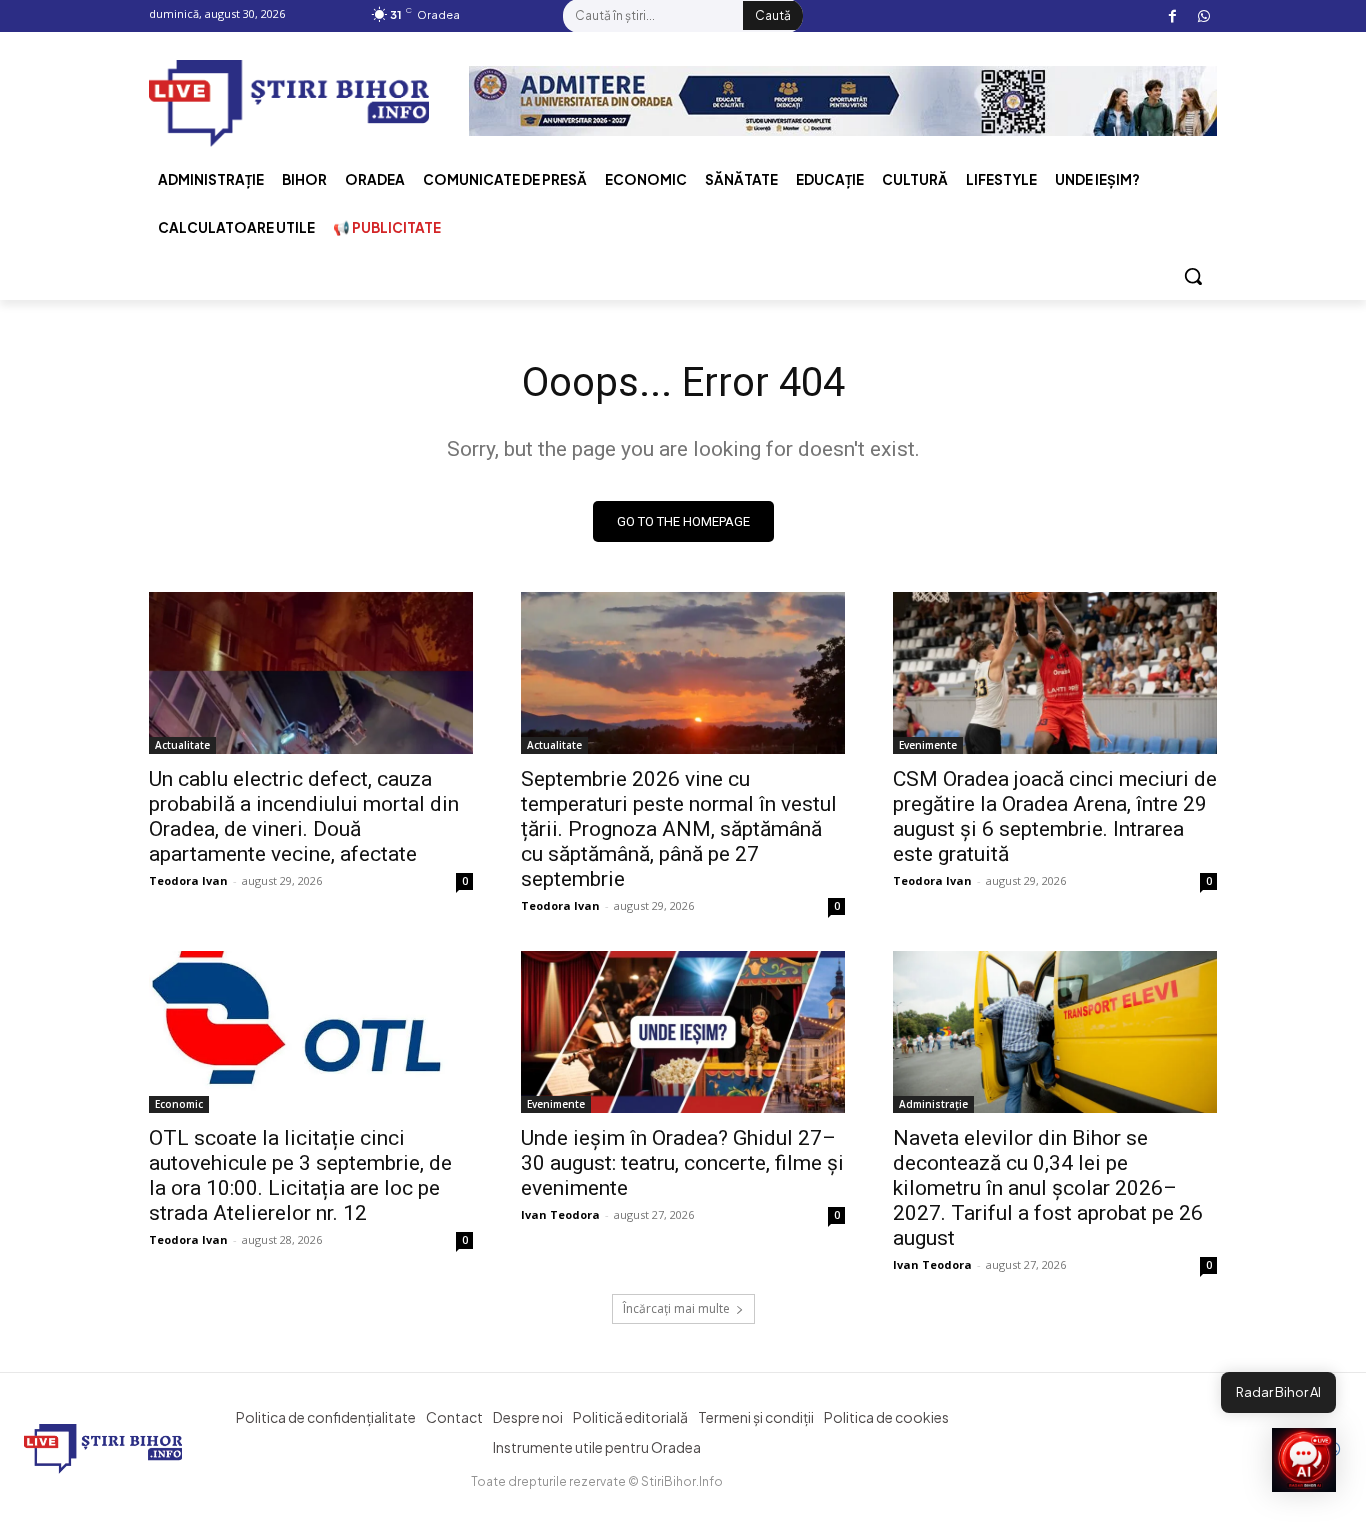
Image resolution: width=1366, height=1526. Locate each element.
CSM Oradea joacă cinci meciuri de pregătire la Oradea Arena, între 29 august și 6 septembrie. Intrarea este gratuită (1055, 816)
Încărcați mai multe (676, 1308)
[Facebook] (1172, 16)
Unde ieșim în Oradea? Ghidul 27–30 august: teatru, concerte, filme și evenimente (682, 1163)
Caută (773, 15)
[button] (1193, 276)
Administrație (933, 1104)
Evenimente (928, 745)
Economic (179, 1104)
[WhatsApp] (1203, 16)
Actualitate (182, 745)
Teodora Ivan (188, 880)
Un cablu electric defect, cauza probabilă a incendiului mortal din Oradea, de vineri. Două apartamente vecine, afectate (304, 816)
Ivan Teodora (560, 1214)
